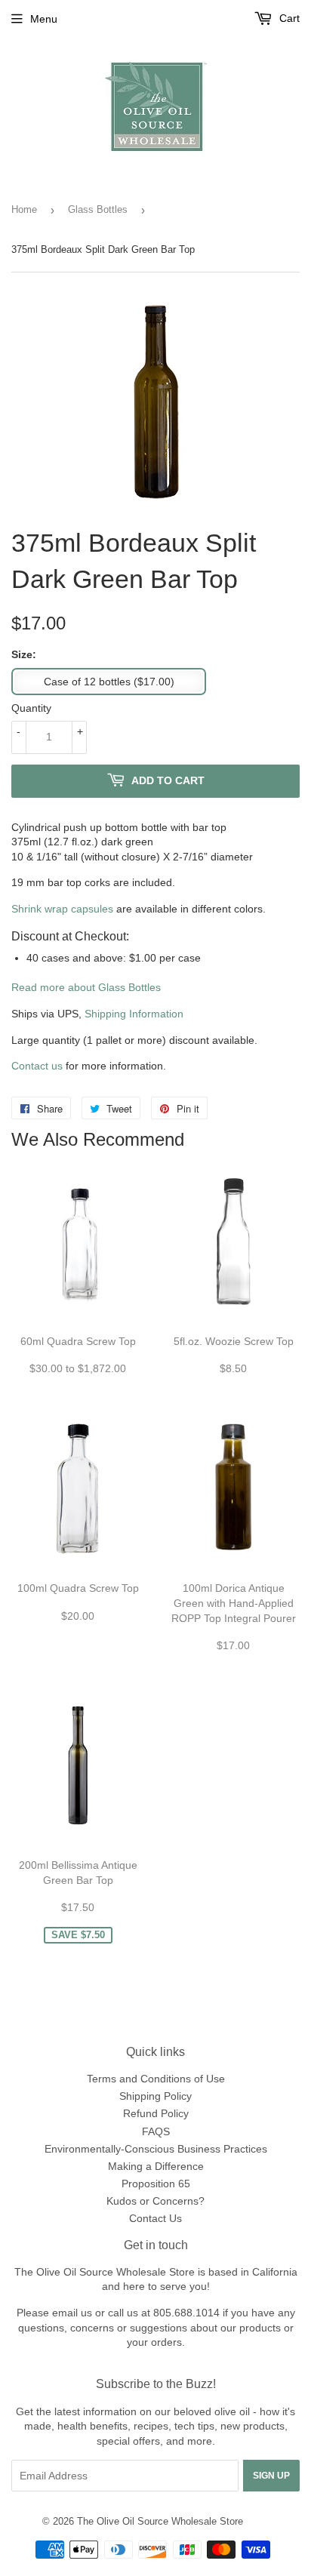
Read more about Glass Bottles (86, 987)
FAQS (156, 2131)
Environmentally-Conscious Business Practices (156, 2149)
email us (72, 2313)
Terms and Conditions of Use (156, 2079)
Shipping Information (134, 1014)
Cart (288, 18)
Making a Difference (156, 2166)
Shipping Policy (155, 2096)
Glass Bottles (98, 209)
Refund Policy (156, 2113)
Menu (44, 19)
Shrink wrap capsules (62, 909)
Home (24, 209)
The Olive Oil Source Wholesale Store (160, 2521)
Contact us (37, 1066)
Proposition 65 (156, 2184)
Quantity (31, 708)
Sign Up (271, 2476)
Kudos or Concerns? (155, 2201)
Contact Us (155, 2218)
